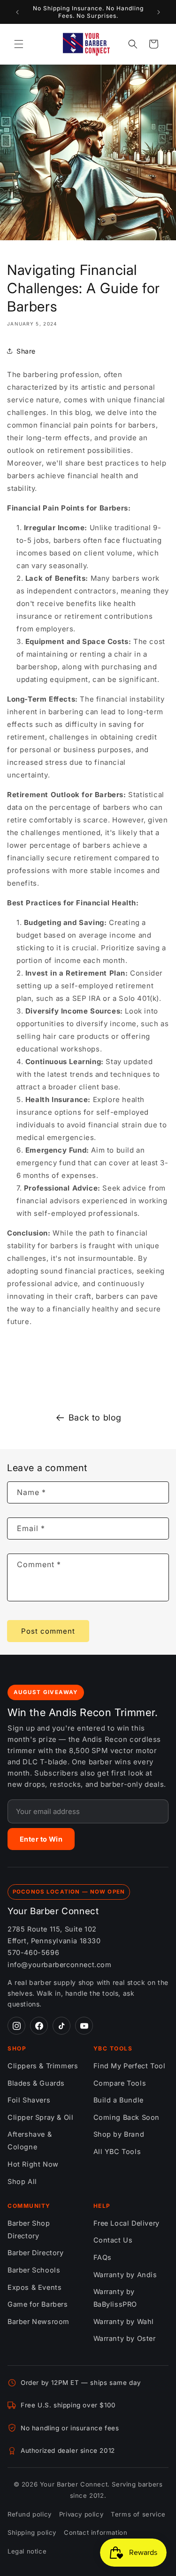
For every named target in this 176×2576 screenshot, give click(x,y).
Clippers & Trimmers (43, 2066)
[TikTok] (61, 2026)
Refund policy (30, 2514)
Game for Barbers (38, 2304)
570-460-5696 (33, 1952)
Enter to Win (41, 1839)
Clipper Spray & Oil (40, 2117)
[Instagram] (16, 2026)
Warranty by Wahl (124, 2321)
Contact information (96, 2532)
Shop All (22, 2181)
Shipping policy (32, 2532)
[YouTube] (84, 2026)
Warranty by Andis (125, 2275)
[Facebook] (39, 2026)
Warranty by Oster (125, 2338)
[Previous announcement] (17, 12)
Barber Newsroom (38, 2321)
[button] (19, 44)
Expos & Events (34, 2287)
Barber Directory (36, 2253)
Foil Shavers (29, 2100)
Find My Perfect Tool (130, 2066)
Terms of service (138, 2514)
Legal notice (27, 2551)
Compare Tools (120, 2083)
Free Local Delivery (126, 2223)
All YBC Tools (117, 2151)
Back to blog (95, 1418)
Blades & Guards (36, 2083)
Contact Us (113, 2240)
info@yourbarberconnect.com (60, 1965)
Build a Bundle (119, 2100)
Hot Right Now (33, 2164)
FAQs (103, 2257)
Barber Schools (34, 2270)
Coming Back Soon (127, 2117)
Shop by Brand (119, 2134)
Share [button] (26, 351)
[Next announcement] (159, 12)
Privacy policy (81, 2514)
